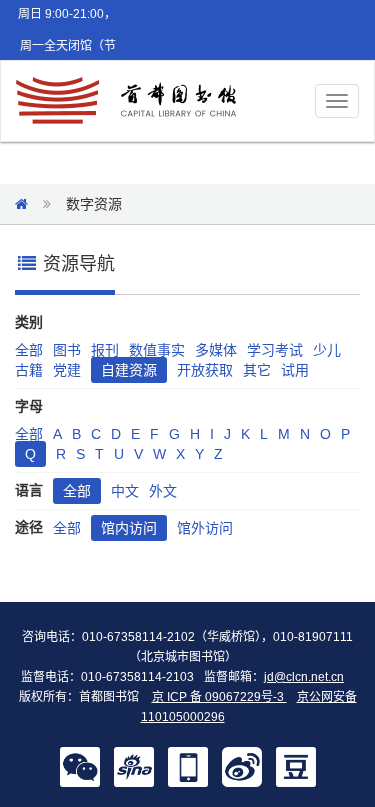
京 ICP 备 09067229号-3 (219, 697)
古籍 (29, 370)
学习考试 (275, 350)
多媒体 (216, 350)
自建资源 (129, 370)
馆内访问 (129, 528)
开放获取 (205, 370)
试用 (295, 370)
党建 (67, 370)
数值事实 (157, 350)
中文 (125, 491)
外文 (163, 491)
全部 (29, 350)
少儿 (327, 350)
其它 (257, 370)
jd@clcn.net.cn (304, 677)
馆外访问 (205, 528)
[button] (80, 766)
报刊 (105, 350)
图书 (67, 350)
